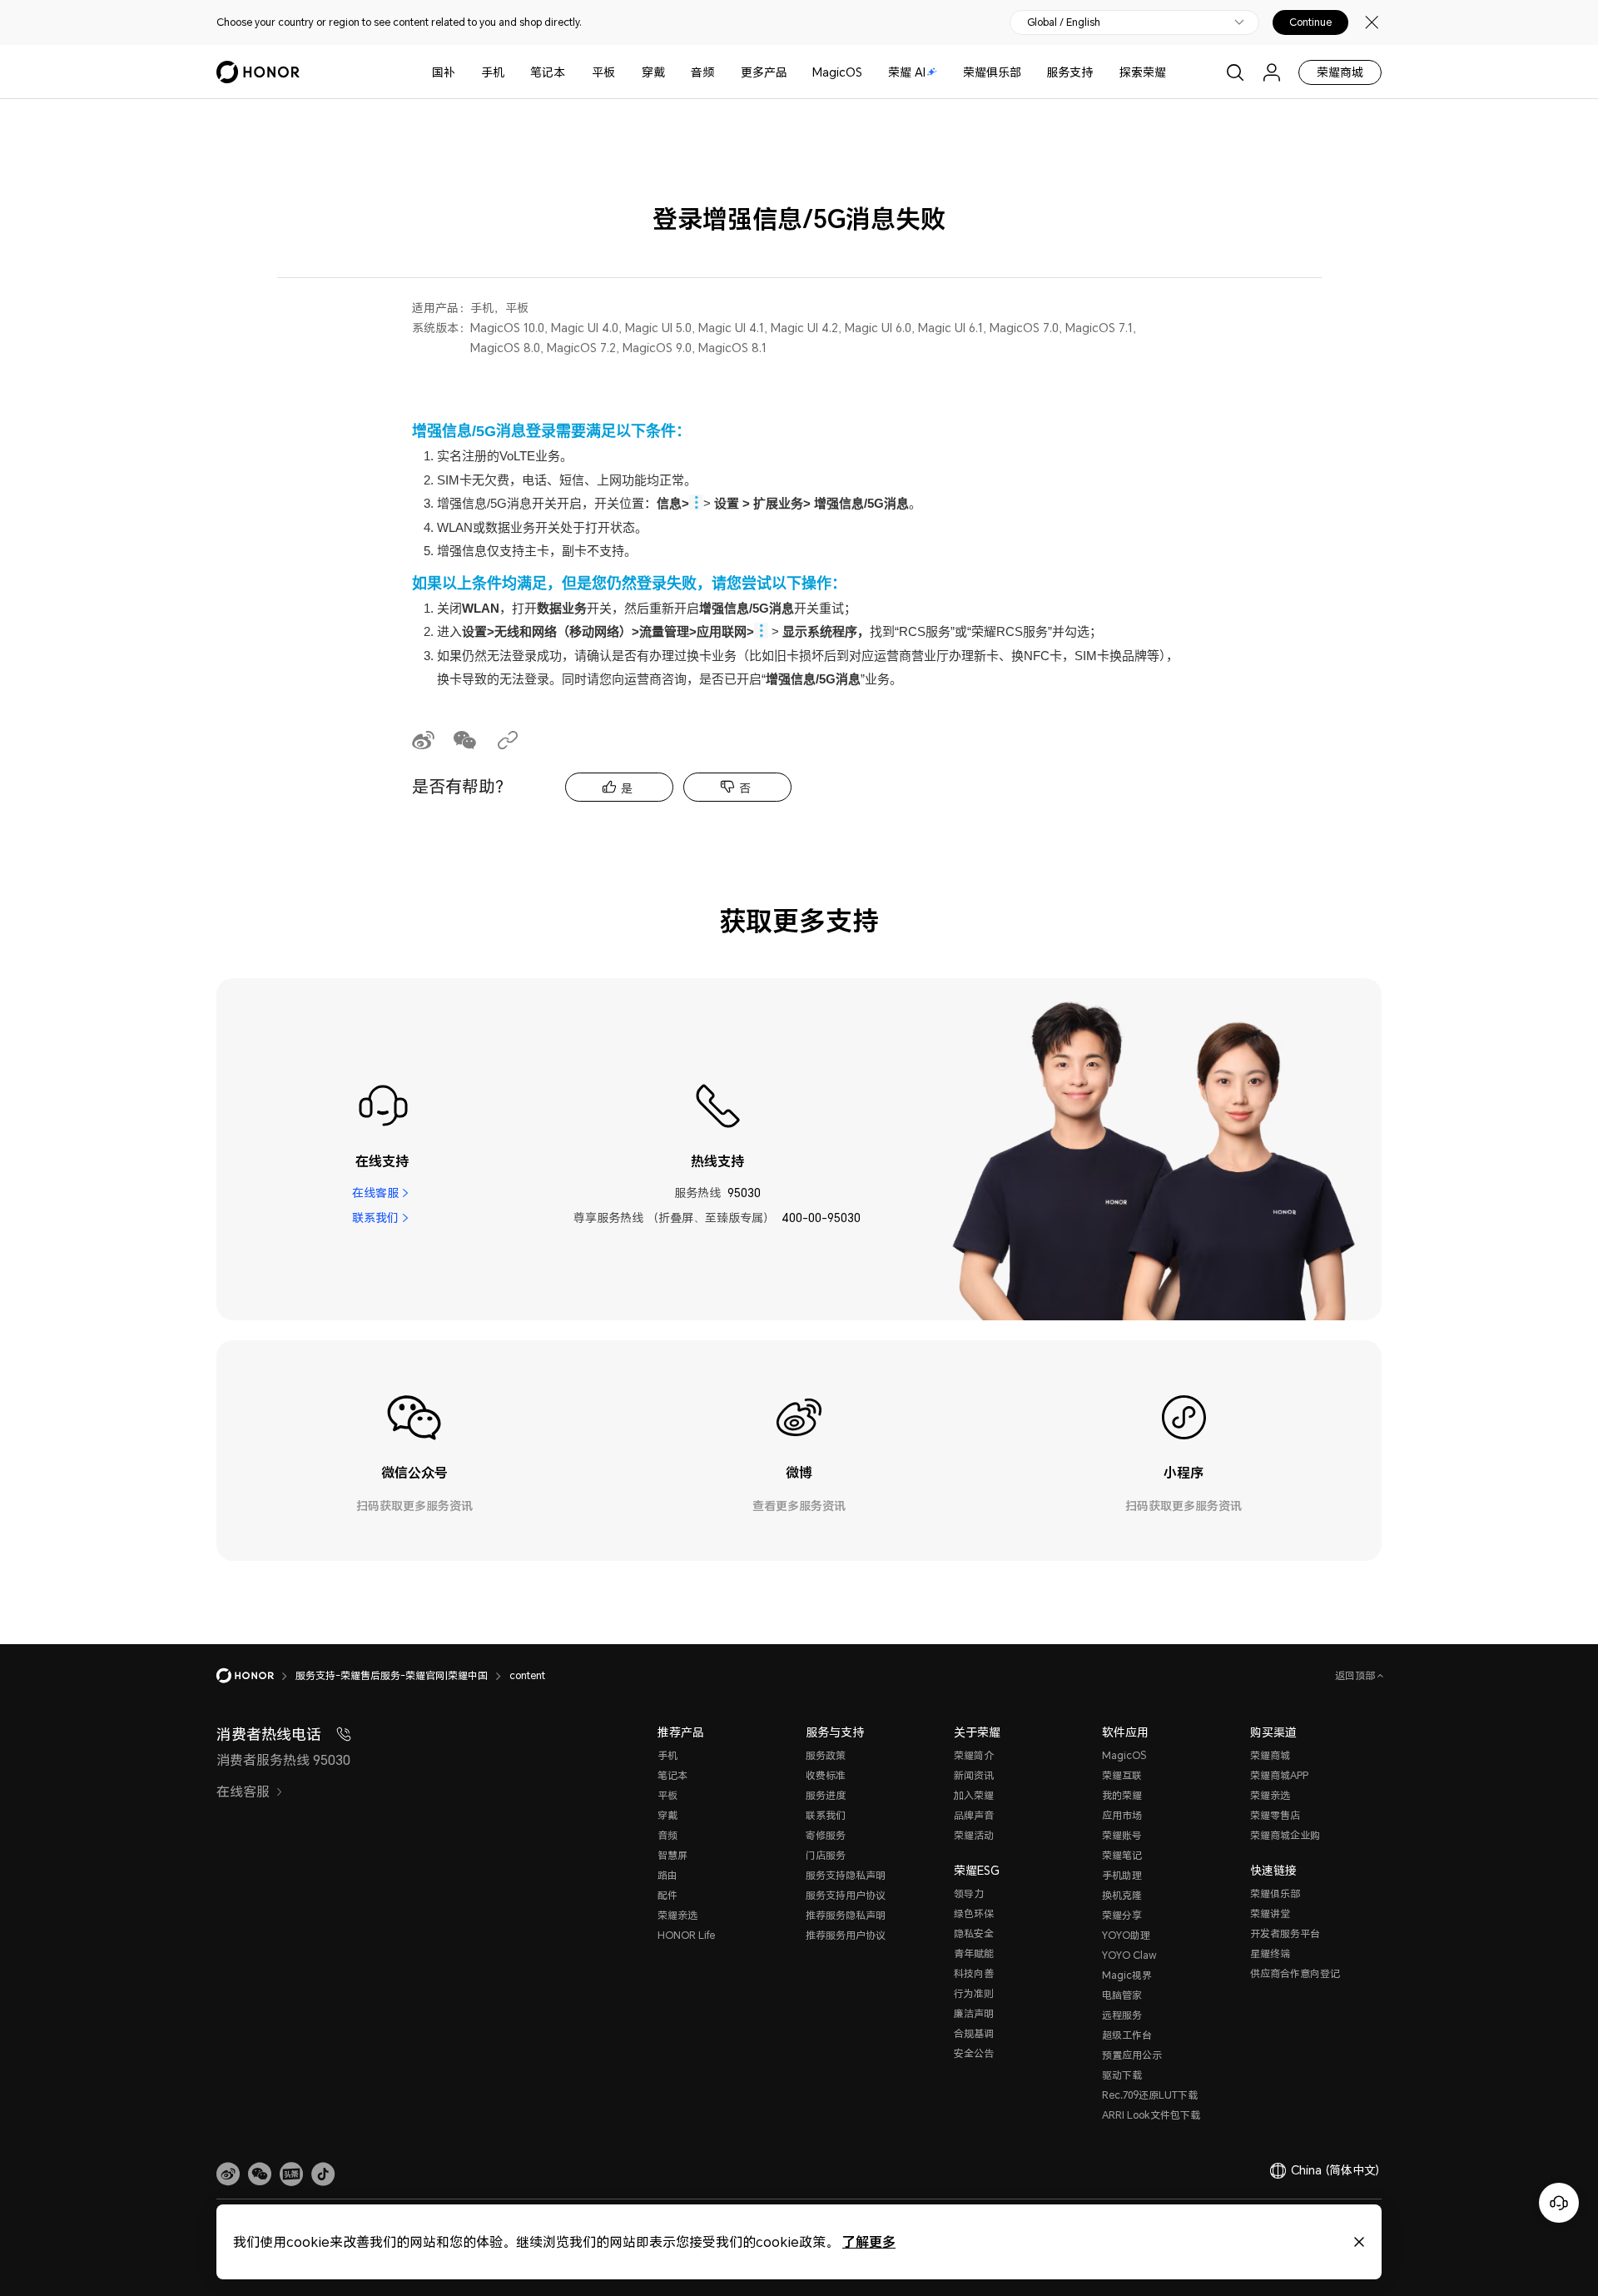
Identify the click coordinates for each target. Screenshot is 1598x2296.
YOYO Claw (1129, 1955)
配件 (667, 1895)
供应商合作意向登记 (1295, 1973)
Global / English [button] (1064, 22)
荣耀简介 (974, 1755)
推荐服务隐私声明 (846, 1915)
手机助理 (1122, 1875)
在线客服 (375, 1193)
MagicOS (837, 72)
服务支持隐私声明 (846, 1875)
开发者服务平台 (1285, 1933)
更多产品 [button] (764, 72)
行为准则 (974, 1993)
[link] (228, 2174)
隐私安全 (974, 1933)
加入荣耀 (974, 1795)
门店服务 (826, 1855)
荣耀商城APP (1279, 1775)
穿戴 (653, 72)
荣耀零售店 (1275, 1815)
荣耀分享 (1122, 1915)
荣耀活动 (974, 1835)
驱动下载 (1122, 2075)
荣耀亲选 (677, 1915)
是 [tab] (627, 788)
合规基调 (974, 2033)
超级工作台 (1127, 2035)
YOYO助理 (1126, 1935)
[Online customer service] (1559, 2203)
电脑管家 (1122, 1995)
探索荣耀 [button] (1143, 72)
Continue (1310, 22)
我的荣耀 (1122, 1795)
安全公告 (974, 2053)
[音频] (721, 72)
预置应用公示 (1132, 2055)
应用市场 (1122, 1815)
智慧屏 (672, 1855)
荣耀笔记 (1122, 1855)
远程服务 (1122, 2015)
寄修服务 (826, 1835)
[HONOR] (256, 1676)
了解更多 (869, 2241)
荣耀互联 (1122, 1775)
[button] (260, 2174)
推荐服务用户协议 (846, 1935)
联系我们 (375, 1218)
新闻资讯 (974, 1775)
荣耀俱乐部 (992, 72)
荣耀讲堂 (1270, 1913)
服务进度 (826, 1795)
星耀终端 (1270, 1953)
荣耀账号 (1122, 1835)
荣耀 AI (907, 72)
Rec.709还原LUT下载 (1150, 2095)
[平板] (622, 72)
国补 (444, 72)
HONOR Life (686, 1935)
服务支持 (1069, 72)
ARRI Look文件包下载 (1151, 2115)
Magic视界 (1127, 1975)
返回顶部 (1356, 1675)
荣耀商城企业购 (1285, 1835)
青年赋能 (974, 1953)
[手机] (511, 72)
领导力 (969, 1893)
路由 (667, 1875)
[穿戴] (672, 72)
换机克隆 (1122, 1895)
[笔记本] (572, 72)
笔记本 (548, 72)
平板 (603, 72)
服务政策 (826, 1755)
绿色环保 (974, 1913)
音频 (702, 72)
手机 (493, 72)
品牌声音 (974, 1815)
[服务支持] (1099, 72)
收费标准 (826, 1775)
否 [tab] (745, 788)
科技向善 (974, 1973)
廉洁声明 (974, 2013)
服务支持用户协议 (846, 1895)
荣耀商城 (1340, 72)
